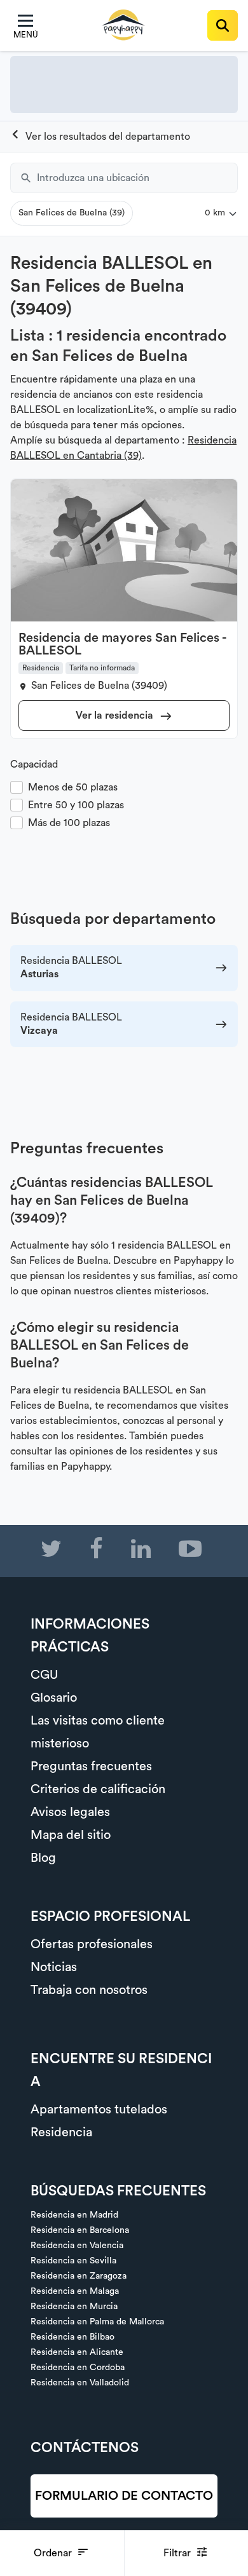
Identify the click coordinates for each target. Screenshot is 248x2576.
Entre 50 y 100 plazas (76, 805)
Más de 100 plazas (69, 823)
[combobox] (137, 178)
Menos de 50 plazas (73, 787)
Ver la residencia (116, 715)
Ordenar (54, 2553)
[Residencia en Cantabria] (100, 137)
